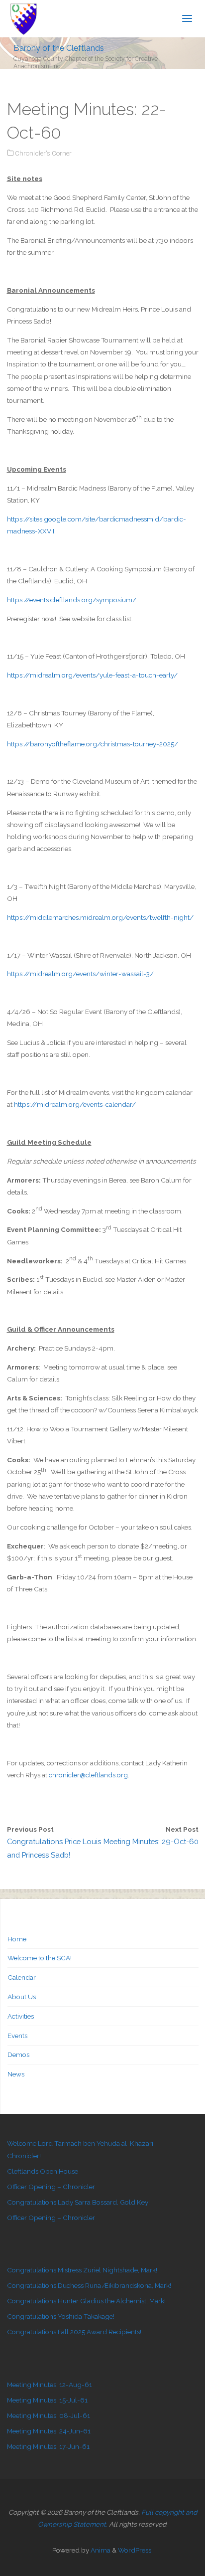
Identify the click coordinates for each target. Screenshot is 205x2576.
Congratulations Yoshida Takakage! (61, 2316)
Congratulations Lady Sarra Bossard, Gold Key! (78, 2202)
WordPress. (135, 2550)
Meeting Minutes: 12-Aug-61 (50, 2385)
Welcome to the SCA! (40, 1958)
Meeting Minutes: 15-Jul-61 (47, 2400)
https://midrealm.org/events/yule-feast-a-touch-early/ (92, 675)
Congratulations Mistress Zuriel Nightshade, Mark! (82, 2270)
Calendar (22, 1977)
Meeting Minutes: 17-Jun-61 (48, 2446)
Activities (21, 2016)
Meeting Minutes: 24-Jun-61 (49, 2431)
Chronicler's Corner (43, 153)
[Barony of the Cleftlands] (24, 18)
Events (17, 2036)
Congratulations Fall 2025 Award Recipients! (74, 2332)
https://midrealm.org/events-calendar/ (75, 1104)
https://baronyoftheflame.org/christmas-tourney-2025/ (93, 744)
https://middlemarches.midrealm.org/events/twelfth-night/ (100, 917)
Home (17, 1939)
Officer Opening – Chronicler (51, 2187)
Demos (18, 2055)
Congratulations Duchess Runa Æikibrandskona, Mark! (89, 2285)
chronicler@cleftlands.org (88, 1775)
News (16, 2074)
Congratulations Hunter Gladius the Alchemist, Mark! (86, 2301)
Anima (100, 2550)
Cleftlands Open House (43, 2171)
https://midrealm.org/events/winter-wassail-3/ (80, 974)
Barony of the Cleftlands (59, 48)
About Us (22, 1997)
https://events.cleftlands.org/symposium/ (72, 600)
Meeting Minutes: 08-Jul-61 (49, 2415)
